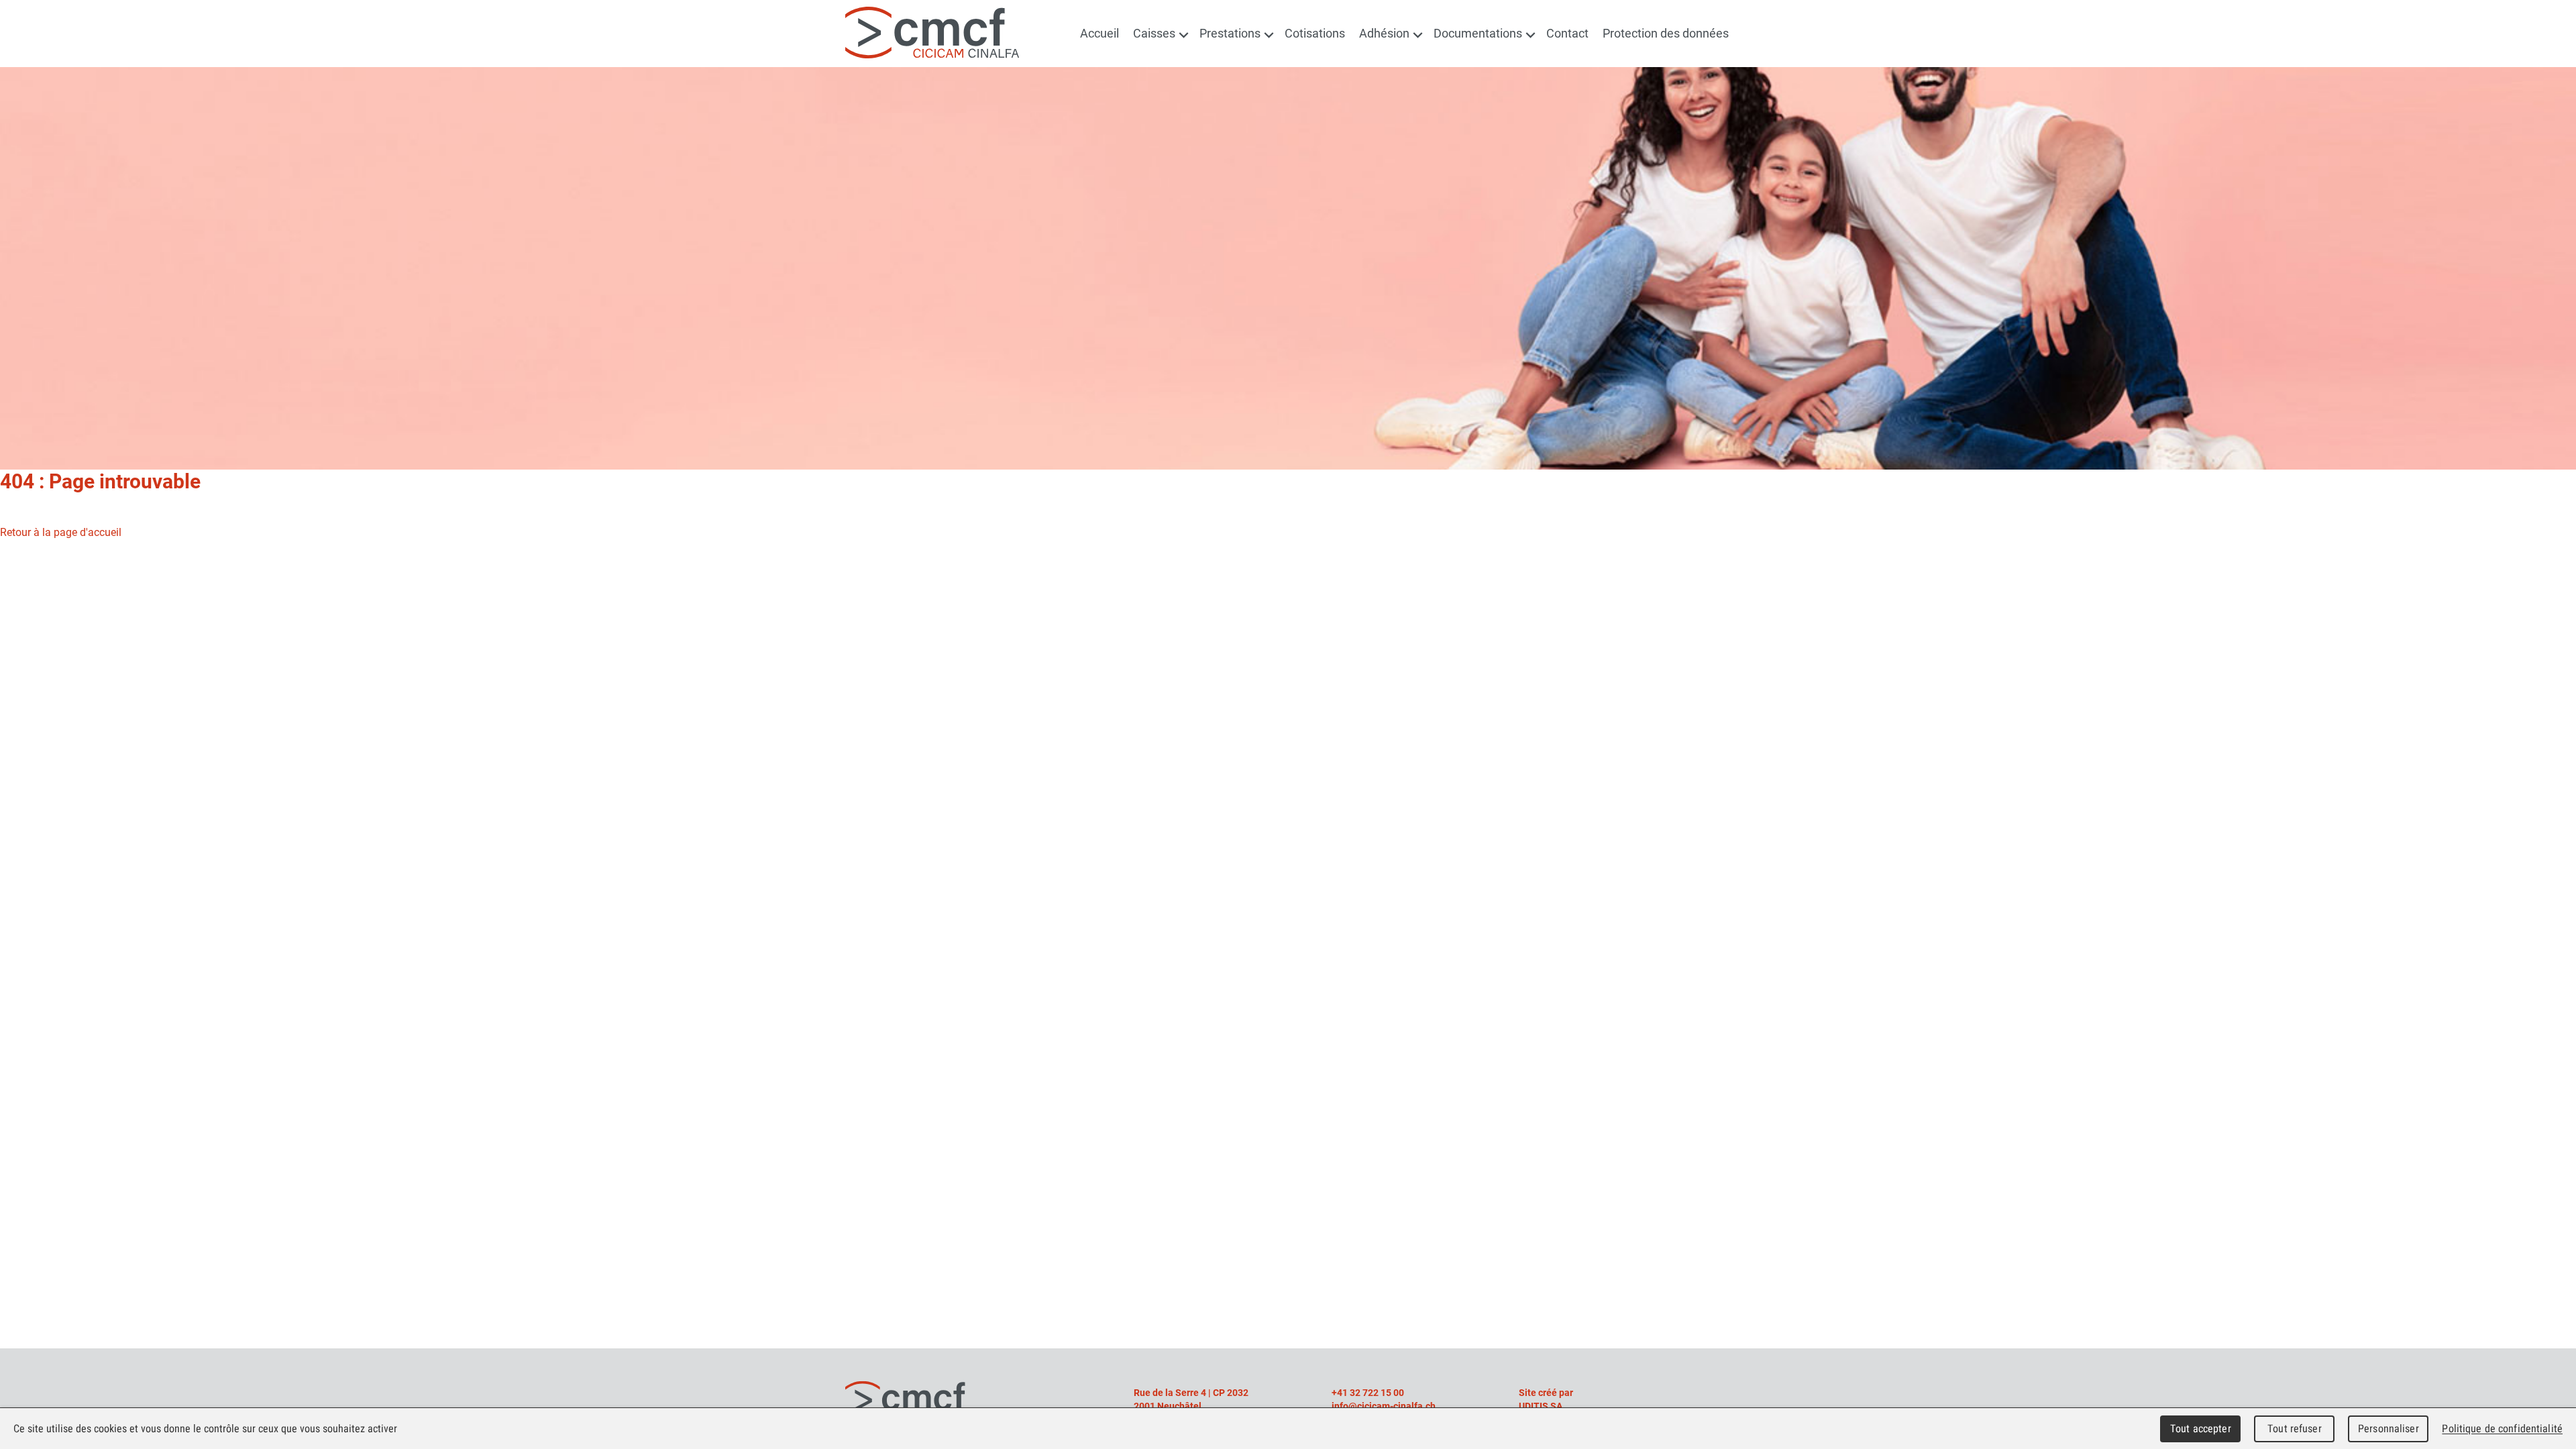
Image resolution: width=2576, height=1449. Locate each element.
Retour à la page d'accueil (61, 532)
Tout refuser (2295, 1429)
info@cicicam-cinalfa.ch (1384, 1406)
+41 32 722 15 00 (1368, 1393)
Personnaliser (2389, 1429)
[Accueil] (932, 31)
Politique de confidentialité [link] (2502, 1429)
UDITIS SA (1541, 1406)
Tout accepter (2201, 1429)
